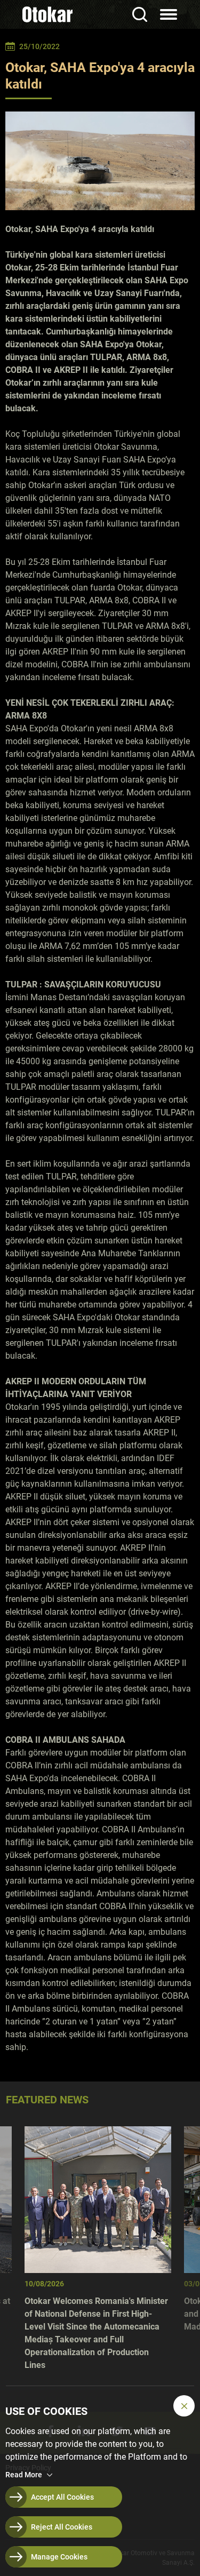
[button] (184, 2406)
